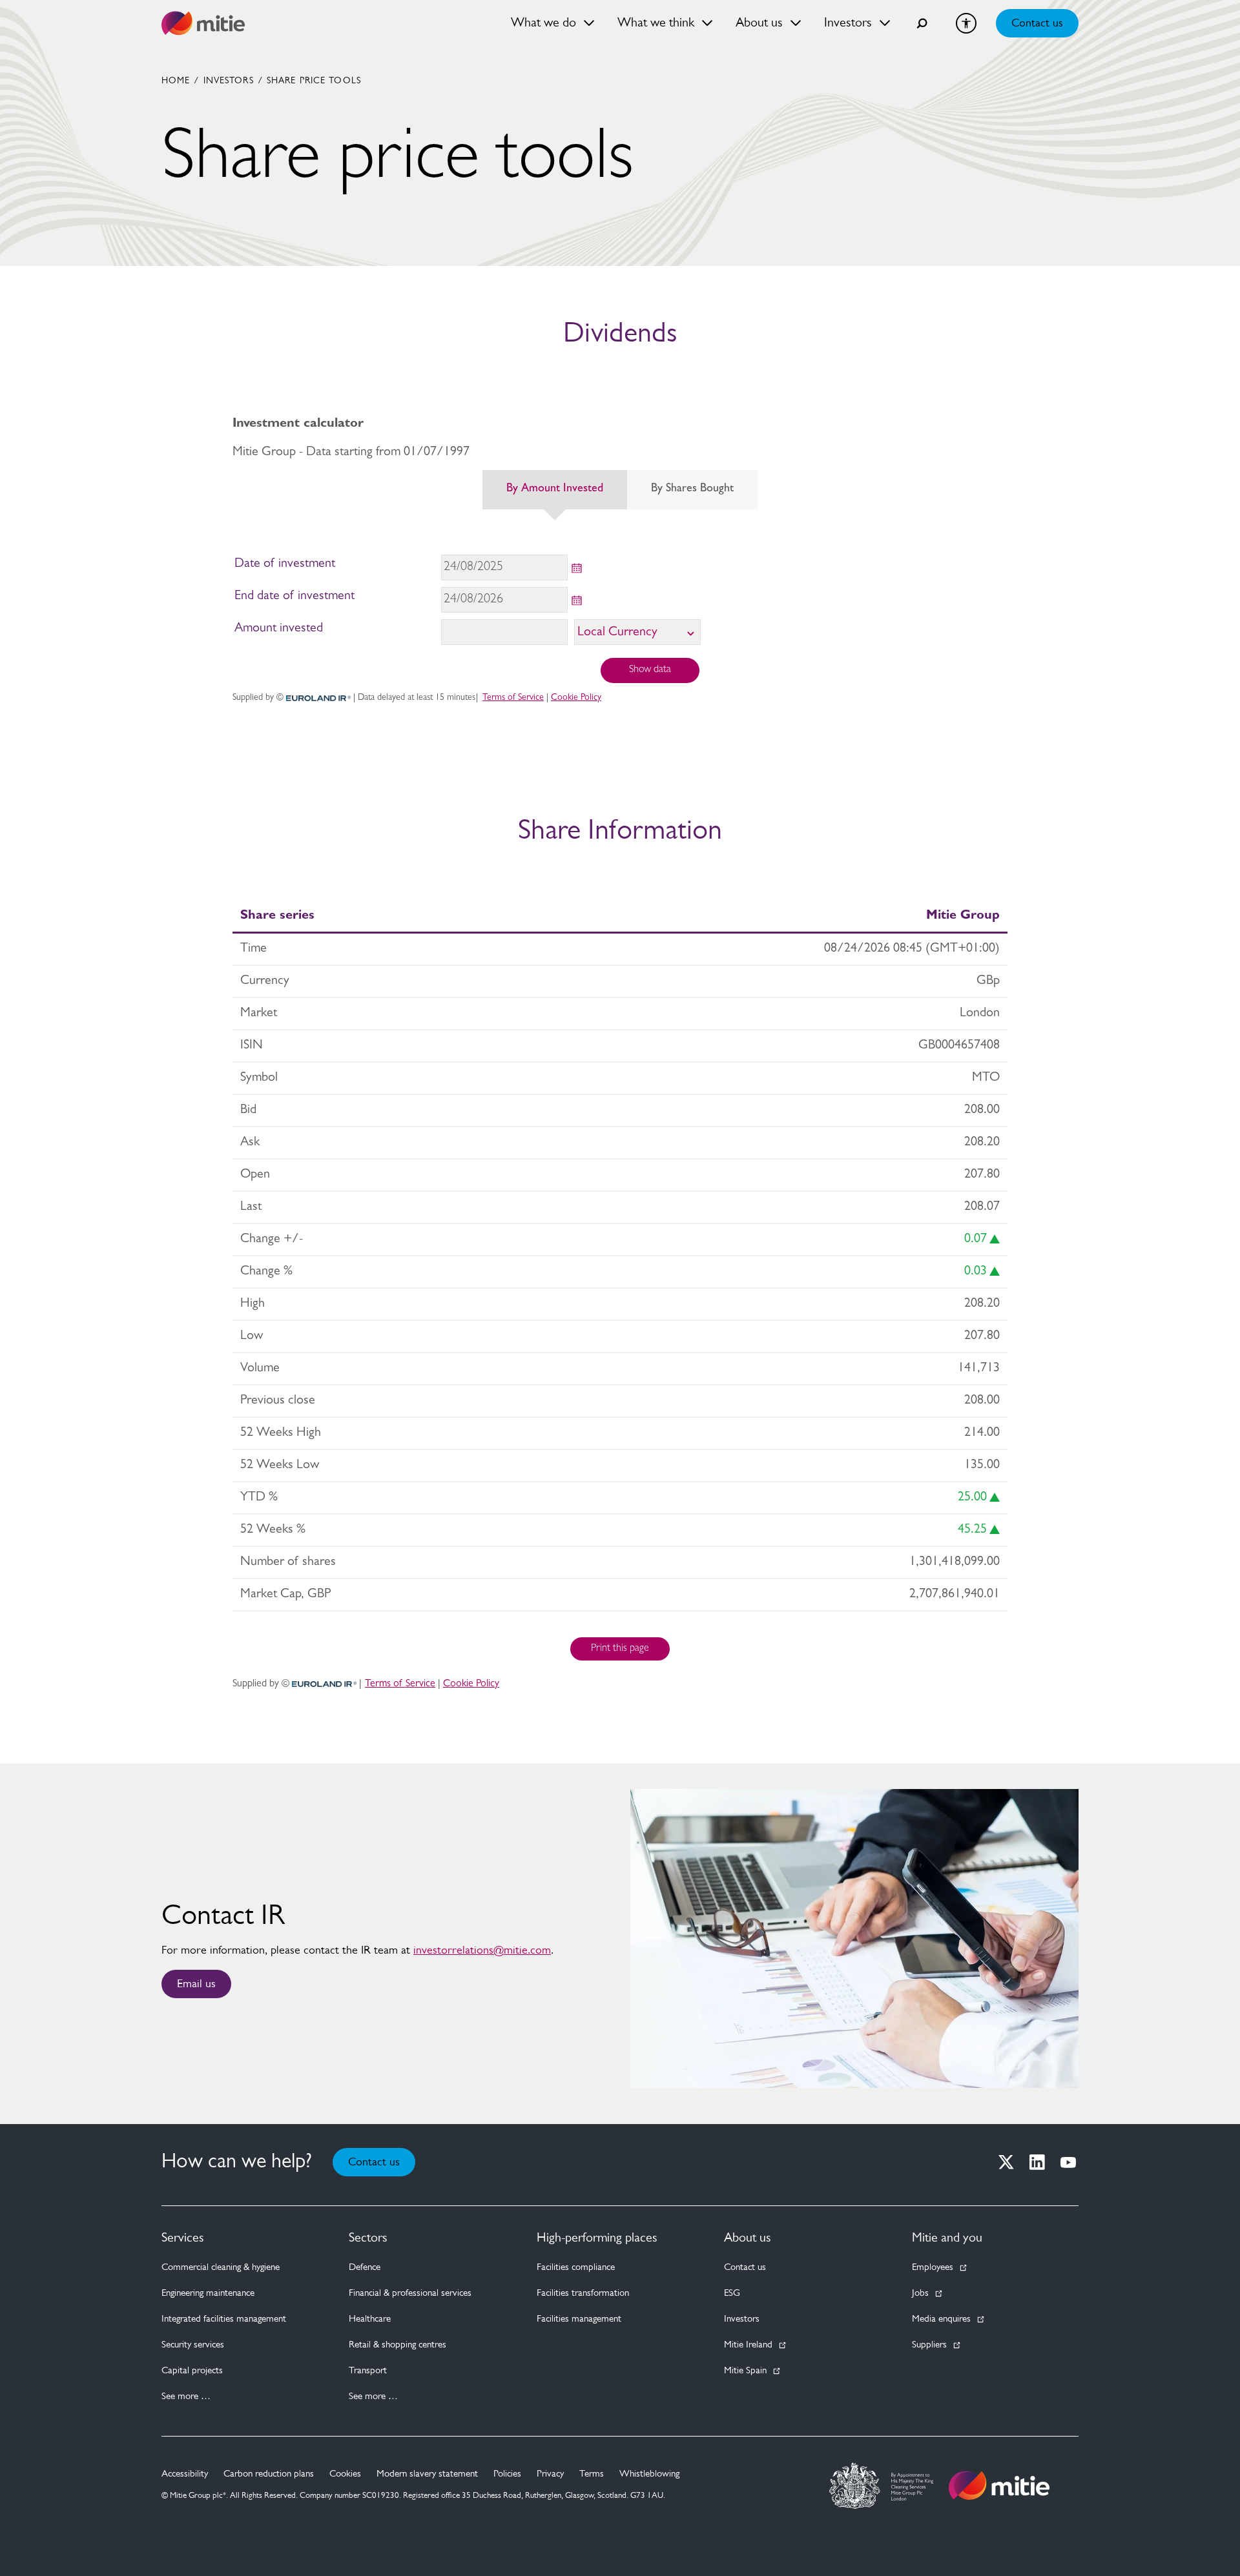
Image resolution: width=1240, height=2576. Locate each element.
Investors (229, 81)
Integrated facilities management (224, 2319)
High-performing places (597, 2238)
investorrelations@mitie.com (482, 1951)
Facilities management (579, 2319)
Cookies (345, 2474)
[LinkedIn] (1037, 2162)
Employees (933, 2268)
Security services (193, 2345)
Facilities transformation (583, 2294)
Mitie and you (947, 2238)
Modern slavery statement (427, 2474)
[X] (1006, 2162)
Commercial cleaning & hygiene (221, 2268)
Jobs (920, 2294)
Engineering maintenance (208, 2294)
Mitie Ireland (748, 2345)
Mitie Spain (745, 2371)
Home (176, 81)
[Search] (922, 23)
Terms (592, 2474)
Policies (507, 2474)
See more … (186, 2397)
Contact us (1037, 24)
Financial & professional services (410, 2294)
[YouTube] (1068, 2162)
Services (183, 2238)
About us (748, 2238)
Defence (365, 2268)
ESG (732, 2294)
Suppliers (929, 2345)
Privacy (550, 2474)
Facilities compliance (576, 2268)
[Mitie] (203, 23)
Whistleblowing (649, 2474)
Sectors (368, 2238)
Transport (368, 2371)
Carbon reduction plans (269, 2474)
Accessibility (185, 2474)
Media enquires (941, 2319)
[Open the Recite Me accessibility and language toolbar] (966, 23)
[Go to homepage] (999, 2486)
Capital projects (192, 2371)
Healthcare (370, 2319)
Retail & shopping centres (398, 2345)
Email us (196, 1985)
